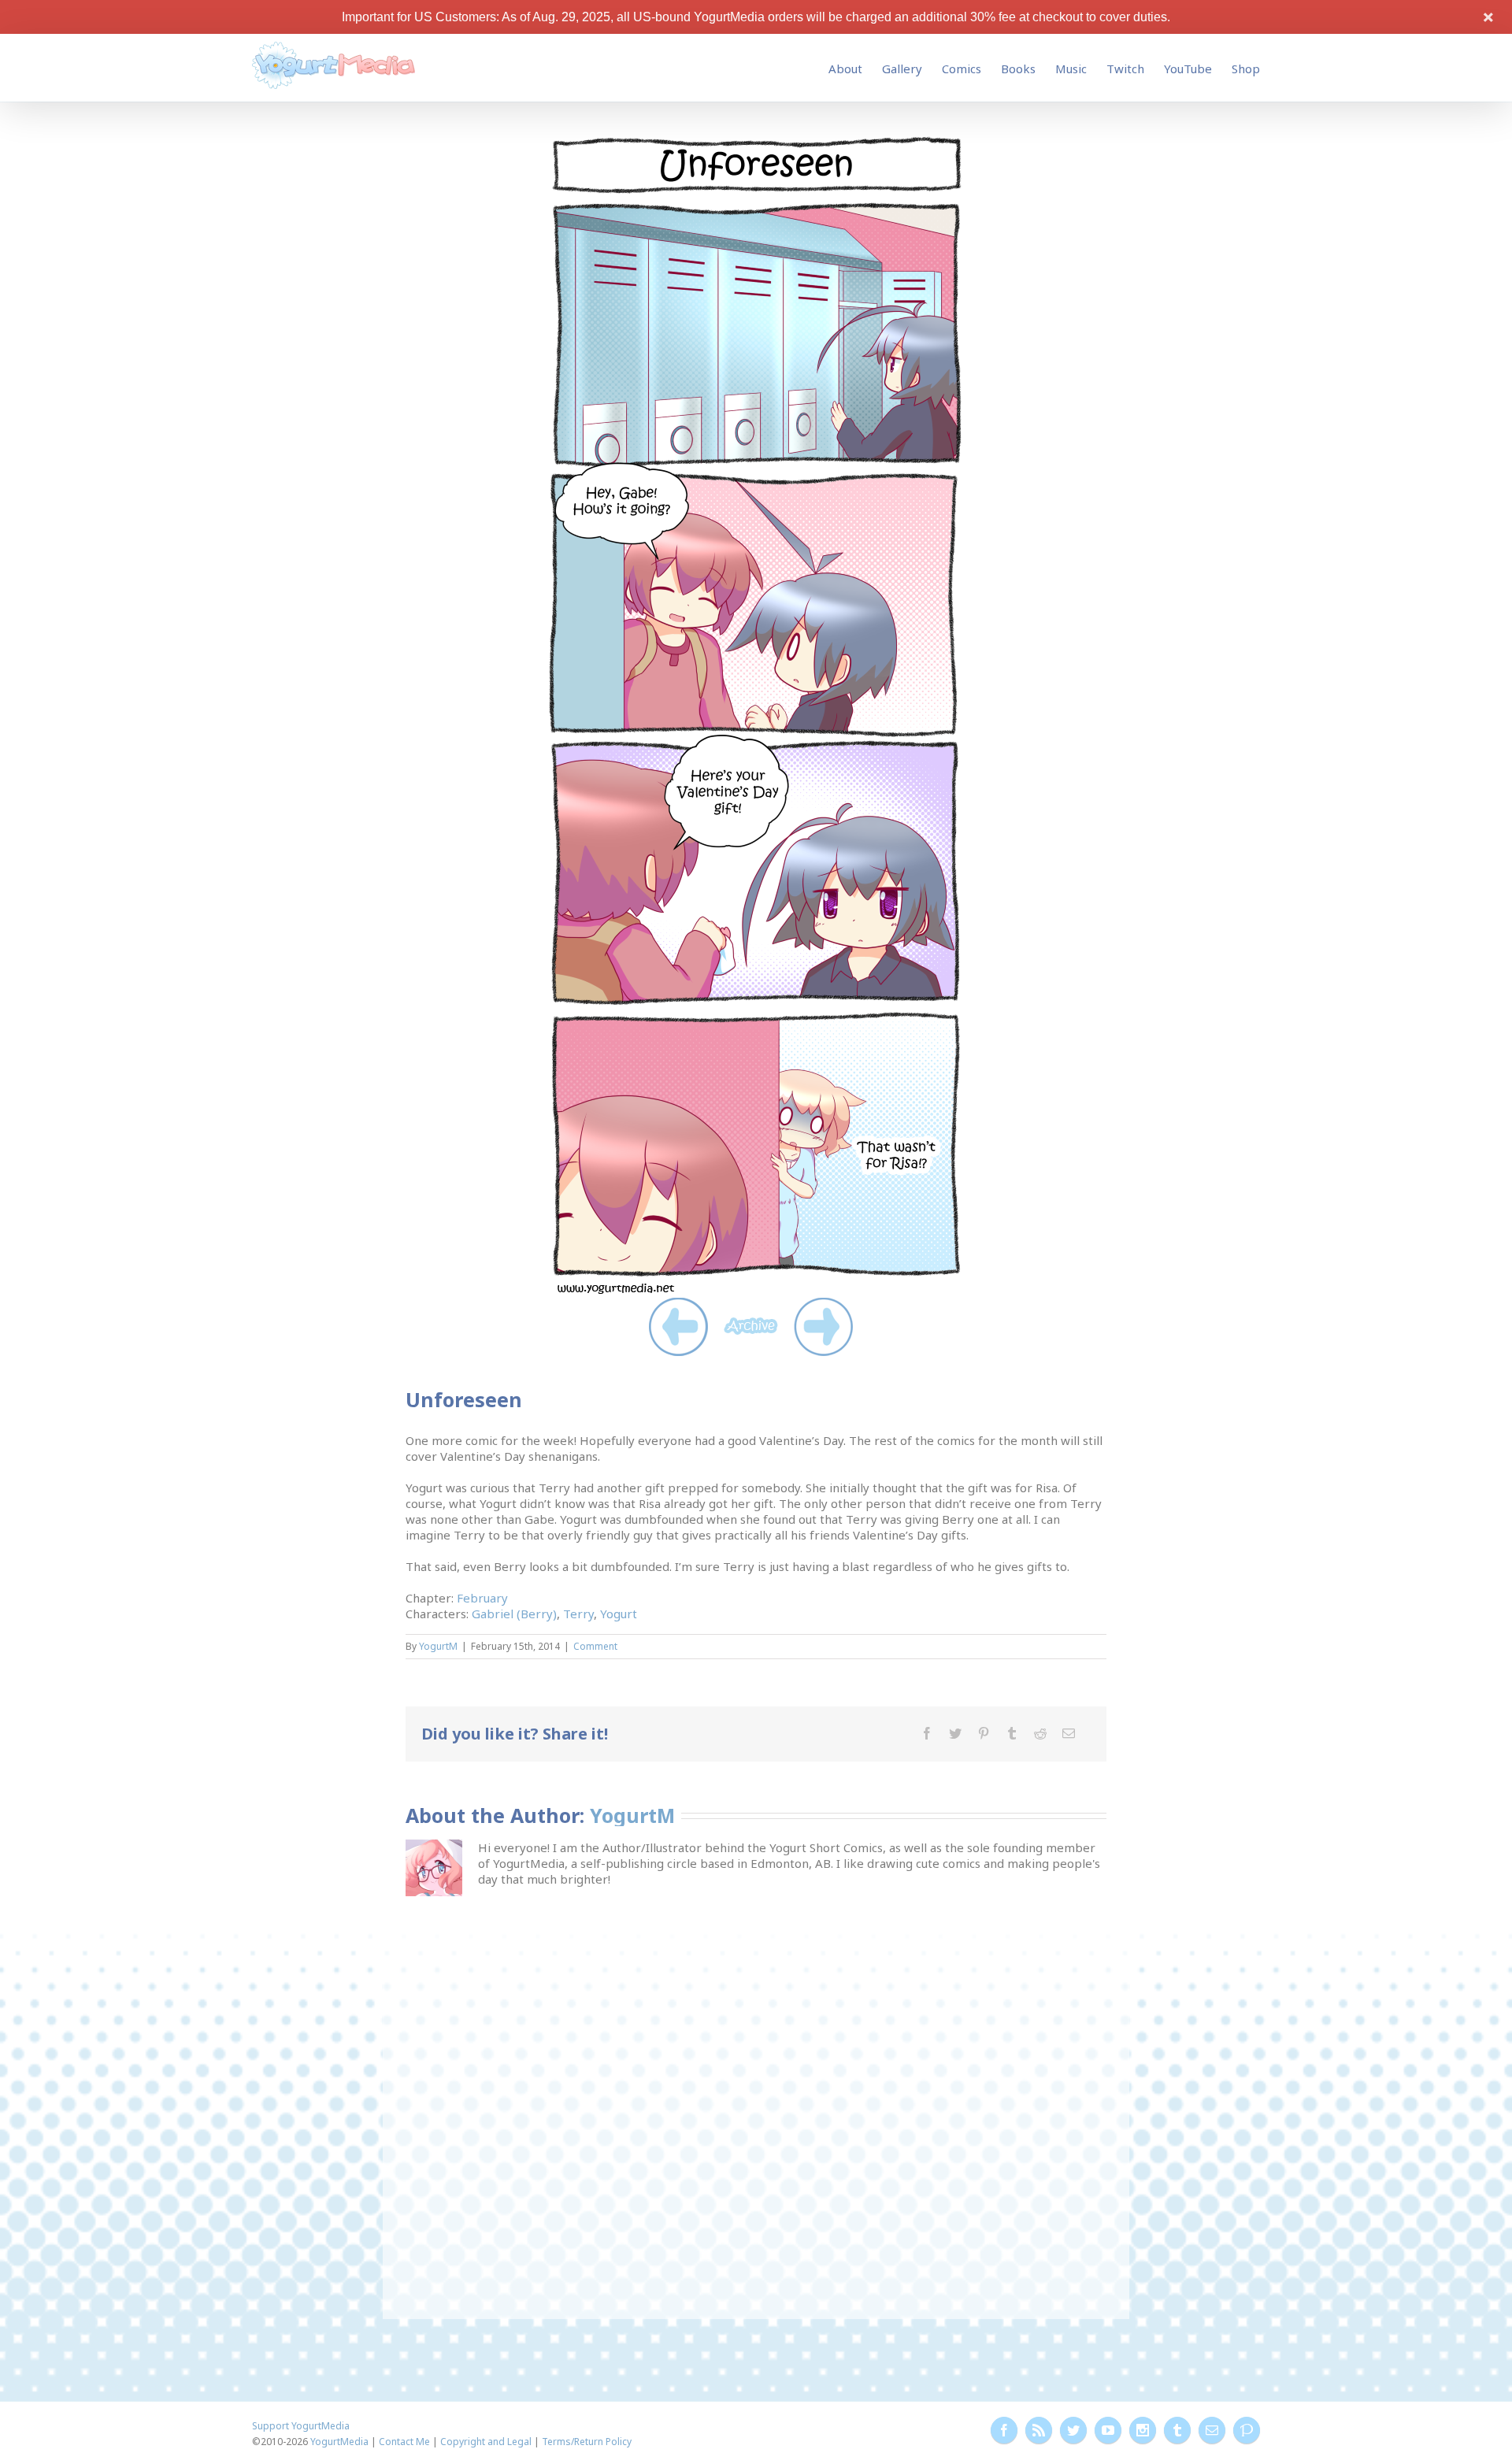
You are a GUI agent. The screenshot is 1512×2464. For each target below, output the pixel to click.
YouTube (1188, 69)
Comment (595, 1646)
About (845, 69)
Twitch (1125, 69)
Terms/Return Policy (587, 2442)
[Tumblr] (1012, 1733)
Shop (1246, 69)
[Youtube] (1108, 2430)
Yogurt (619, 1614)
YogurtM (438, 1646)
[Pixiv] (1247, 2430)
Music (1071, 69)
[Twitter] (955, 1733)
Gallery (902, 69)
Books (1018, 69)
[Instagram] (1143, 2430)
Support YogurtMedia (301, 2426)
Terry (578, 1614)
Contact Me (404, 2442)
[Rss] (1039, 2430)
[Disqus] (756, 2097)
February (482, 1598)
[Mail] (1069, 1733)
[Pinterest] (984, 1733)
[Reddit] (1040, 1733)
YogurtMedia (339, 2442)
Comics (962, 69)
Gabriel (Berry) (514, 1614)
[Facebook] (927, 1733)
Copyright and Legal (486, 2442)
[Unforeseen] (756, 141)
